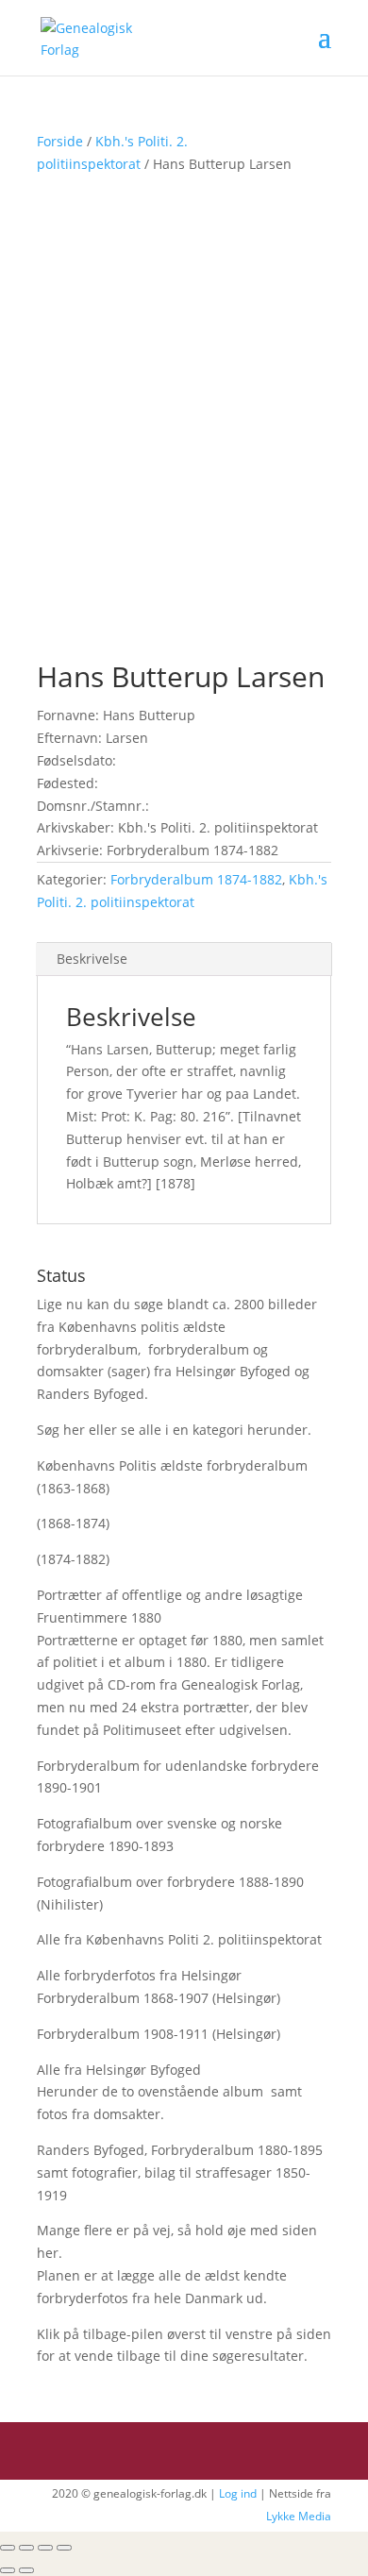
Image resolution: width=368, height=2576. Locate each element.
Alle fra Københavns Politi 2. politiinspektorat (179, 1939)
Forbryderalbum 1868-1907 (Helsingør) (159, 1998)
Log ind (238, 2493)
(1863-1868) (73, 1488)
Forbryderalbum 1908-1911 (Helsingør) (159, 2034)
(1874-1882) (73, 1559)
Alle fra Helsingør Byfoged (119, 2070)
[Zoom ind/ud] (64, 2548)
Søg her (61, 1430)
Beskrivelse (92, 959)
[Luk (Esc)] (8, 2548)
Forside (60, 141)
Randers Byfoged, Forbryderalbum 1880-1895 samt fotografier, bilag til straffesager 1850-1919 (180, 2172)
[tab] (184, 960)
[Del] (26, 2548)
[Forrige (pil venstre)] (8, 2570)
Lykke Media (299, 2516)
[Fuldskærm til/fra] (45, 2548)
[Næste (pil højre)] (26, 2570)
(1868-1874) (73, 1523)
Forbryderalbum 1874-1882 (196, 879)
